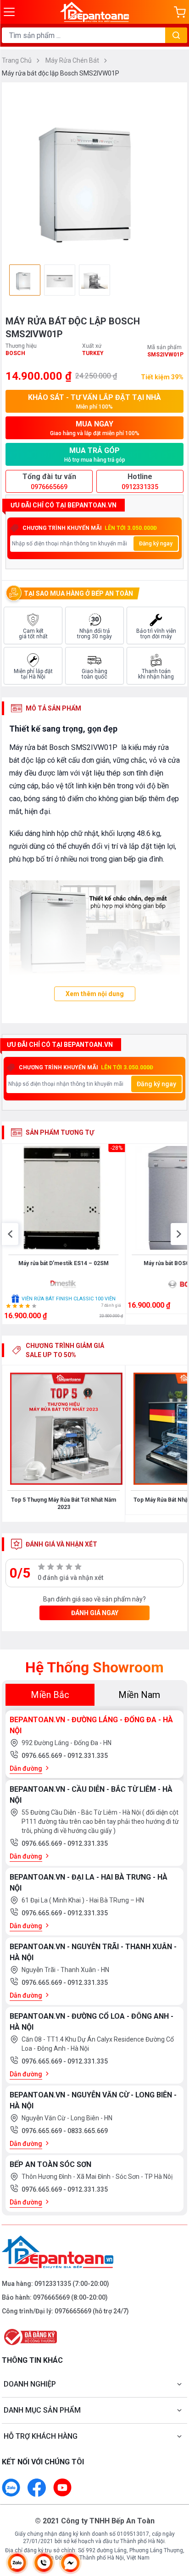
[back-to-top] (173, 2521)
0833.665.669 (88, 2131)
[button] (10, 1234)
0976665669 (51, 2297)
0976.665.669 (42, 1756)
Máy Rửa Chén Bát (73, 60)
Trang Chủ (17, 60)
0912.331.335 (88, 1756)
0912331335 (53, 2284)
